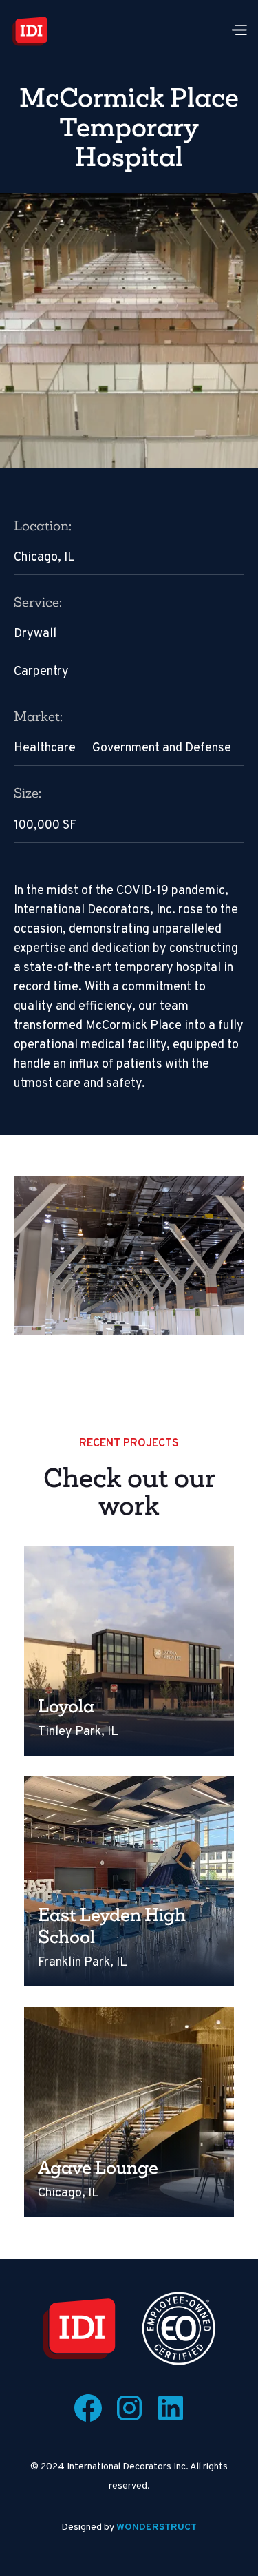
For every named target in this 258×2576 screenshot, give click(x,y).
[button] (239, 31)
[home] (30, 31)
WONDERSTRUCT (157, 2527)
